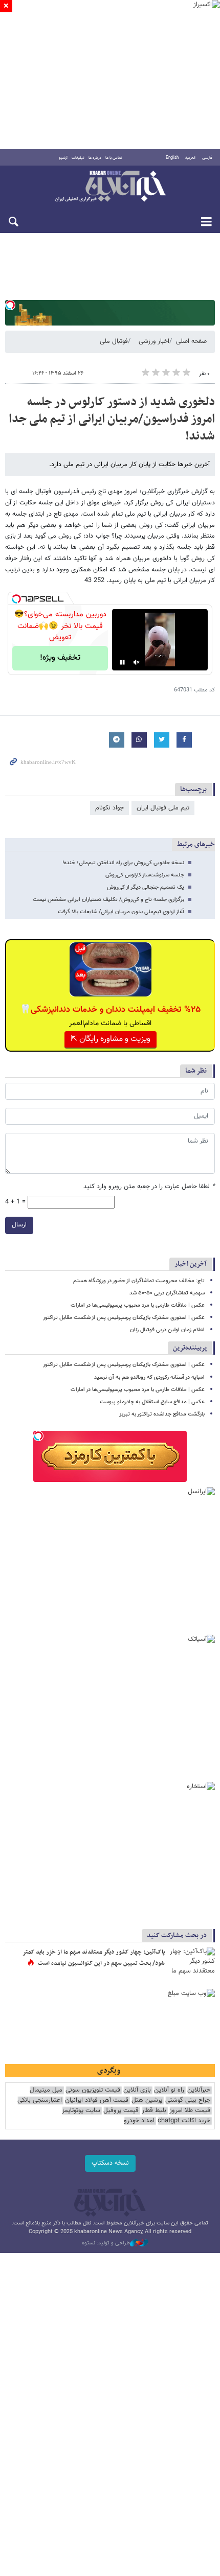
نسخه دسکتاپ (110, 2163)
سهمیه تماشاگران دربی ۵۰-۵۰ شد (167, 1293)
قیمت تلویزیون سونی (93, 2090)
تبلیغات (78, 158)
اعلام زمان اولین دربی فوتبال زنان (167, 1330)
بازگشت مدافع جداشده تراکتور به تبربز (162, 1414)
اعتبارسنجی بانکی (40, 2101)
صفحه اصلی (191, 341)
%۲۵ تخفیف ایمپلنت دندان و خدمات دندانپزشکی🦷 (110, 1010)
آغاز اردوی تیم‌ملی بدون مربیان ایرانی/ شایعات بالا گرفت (121, 912)
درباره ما (95, 158)
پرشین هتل (147, 2101)
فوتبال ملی (114, 341)
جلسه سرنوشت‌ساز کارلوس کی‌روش (145, 875)
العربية (190, 158)
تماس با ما (114, 158)
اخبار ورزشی (154, 341)
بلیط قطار (154, 2111)
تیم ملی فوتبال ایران (163, 808)
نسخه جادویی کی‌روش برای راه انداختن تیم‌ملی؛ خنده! (123, 863)
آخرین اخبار (191, 1264)
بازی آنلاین (137, 2090)
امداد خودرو (139, 2121)
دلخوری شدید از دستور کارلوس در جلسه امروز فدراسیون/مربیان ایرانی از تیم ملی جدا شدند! (112, 419)
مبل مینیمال (46, 2090)
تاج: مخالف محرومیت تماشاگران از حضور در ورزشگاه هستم (139, 1281)
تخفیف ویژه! (60, 658)
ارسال (19, 1225)
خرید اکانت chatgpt (184, 2121)
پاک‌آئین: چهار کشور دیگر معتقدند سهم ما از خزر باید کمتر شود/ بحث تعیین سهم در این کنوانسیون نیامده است (94, 1958)
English (172, 158)
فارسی (207, 158)
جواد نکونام (109, 808)
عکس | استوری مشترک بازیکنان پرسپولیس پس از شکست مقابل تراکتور (124, 1318)
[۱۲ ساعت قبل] (192, 1963)
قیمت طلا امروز (190, 2111)
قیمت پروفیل (121, 2111)
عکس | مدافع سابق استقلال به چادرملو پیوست (152, 1402)
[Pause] (122, 662)
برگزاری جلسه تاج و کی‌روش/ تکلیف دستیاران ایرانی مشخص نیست (108, 900)
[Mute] (137, 662)
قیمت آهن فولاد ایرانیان (97, 2101)
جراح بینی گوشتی (188, 2101)
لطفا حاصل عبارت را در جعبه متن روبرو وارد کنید (149, 1187)
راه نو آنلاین (169, 2090)
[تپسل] (10, 305)
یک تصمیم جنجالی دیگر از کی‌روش (146, 887)
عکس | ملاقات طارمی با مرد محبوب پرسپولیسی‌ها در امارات (138, 1305)
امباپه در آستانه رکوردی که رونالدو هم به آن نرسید (149, 1377)
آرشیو (63, 158)
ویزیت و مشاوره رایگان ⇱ (111, 1039)
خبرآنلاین (110, 187)
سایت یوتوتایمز (81, 2111)
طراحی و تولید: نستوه (106, 2243)
